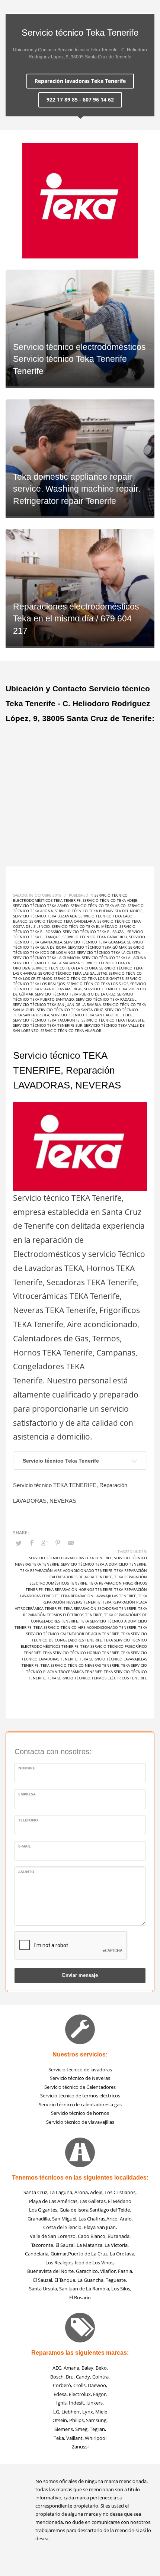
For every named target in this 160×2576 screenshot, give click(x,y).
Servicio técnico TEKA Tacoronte (46, 1020)
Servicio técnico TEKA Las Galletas (73, 973)
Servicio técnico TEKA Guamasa (95, 942)
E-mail (25, 1846)
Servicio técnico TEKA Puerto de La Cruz (75, 994)
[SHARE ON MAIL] (71, 1543)
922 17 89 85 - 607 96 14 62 (80, 99)
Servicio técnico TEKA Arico (98, 906)
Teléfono (28, 1820)
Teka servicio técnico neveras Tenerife (80, 1665)
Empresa (27, 1794)
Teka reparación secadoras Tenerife (100, 1608)
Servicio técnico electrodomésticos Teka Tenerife (70, 898)
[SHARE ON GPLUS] (45, 1543)
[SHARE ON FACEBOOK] (32, 1543)
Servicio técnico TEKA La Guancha (47, 958)
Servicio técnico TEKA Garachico (95, 937)
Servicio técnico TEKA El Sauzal (94, 932)
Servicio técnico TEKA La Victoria (65, 968)
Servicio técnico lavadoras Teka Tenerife (71, 1558)
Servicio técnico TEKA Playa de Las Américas (80, 986)
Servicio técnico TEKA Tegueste (113, 1020)
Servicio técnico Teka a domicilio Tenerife (104, 1564)
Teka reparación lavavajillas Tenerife (98, 1596)
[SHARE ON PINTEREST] (58, 1543)
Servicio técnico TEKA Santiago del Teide (92, 1015)
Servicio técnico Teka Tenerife (61, 1461)
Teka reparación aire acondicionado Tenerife (66, 1570)
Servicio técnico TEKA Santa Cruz (70, 1010)
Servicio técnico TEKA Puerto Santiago (73, 997)
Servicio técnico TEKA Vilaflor (71, 1030)
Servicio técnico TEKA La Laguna (114, 958)
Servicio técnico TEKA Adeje (110, 900)
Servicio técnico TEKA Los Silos (97, 984)
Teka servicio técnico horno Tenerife (81, 1653)
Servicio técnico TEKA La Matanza (46, 963)
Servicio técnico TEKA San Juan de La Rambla (57, 1004)
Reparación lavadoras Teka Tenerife (80, 81)
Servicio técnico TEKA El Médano (85, 926)
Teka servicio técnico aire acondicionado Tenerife (85, 1627)
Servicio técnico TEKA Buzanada (45, 916)
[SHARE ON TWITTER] (19, 1543)
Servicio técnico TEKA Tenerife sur (48, 1025)
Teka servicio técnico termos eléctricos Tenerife (97, 1678)
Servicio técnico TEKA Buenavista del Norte (99, 911)
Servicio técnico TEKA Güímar (97, 947)
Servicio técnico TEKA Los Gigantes (89, 978)
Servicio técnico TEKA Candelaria (63, 921)
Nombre (27, 1768)
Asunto (26, 1872)
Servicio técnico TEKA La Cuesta (108, 952)
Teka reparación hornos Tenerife (79, 1589)
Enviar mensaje (80, 1975)
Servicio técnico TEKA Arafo (41, 906)
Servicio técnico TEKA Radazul (106, 999)
